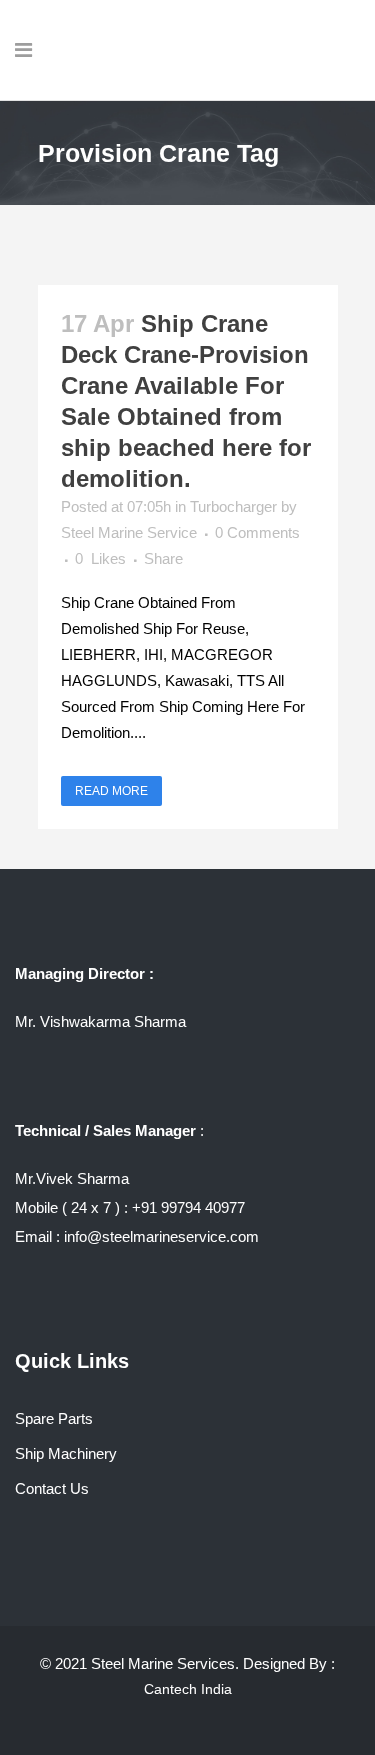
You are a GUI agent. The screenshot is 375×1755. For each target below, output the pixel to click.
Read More (111, 791)
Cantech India (188, 1689)
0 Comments (257, 532)
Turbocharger (233, 506)
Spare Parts (54, 1418)
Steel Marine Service (129, 532)
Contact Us (52, 1488)
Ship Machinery (66, 1453)
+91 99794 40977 (188, 1207)
